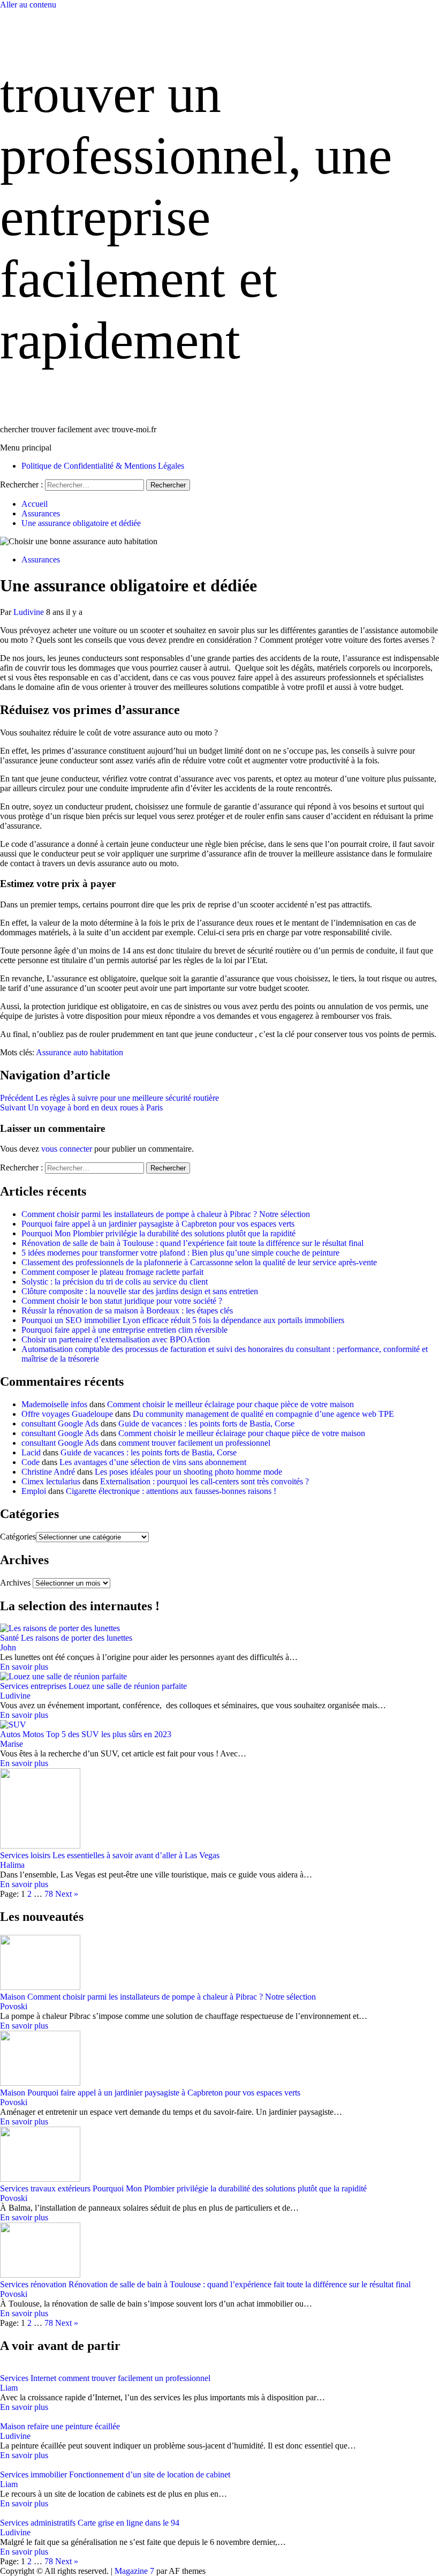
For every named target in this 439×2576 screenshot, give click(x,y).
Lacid (31, 1452)
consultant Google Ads (60, 1424)
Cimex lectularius (51, 1481)
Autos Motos (22, 1734)
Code (31, 1462)
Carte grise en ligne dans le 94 (128, 2523)
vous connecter (67, 1149)
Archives (15, 1583)
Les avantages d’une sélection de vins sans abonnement (153, 1462)
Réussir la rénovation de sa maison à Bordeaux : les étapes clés (127, 1310)
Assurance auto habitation (80, 1052)
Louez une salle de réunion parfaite (128, 1686)
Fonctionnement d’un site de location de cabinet (150, 2474)
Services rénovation (33, 2284)
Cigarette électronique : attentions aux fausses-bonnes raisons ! (171, 1491)
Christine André (48, 1472)
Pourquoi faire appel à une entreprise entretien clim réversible (124, 1330)
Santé (9, 1638)
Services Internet (28, 2378)
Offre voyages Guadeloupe (67, 1414)
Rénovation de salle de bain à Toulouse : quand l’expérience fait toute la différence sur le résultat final (192, 1243)
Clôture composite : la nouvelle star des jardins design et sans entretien (140, 1291)
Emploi (34, 1491)
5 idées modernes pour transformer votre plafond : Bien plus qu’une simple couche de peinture (180, 1253)
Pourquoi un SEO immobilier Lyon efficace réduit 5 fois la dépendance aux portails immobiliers (183, 1320)
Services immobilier (33, 2474)
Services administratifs (38, 2523)
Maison (13, 1997)
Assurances (41, 559)
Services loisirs (25, 1855)
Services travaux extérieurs (45, 2188)
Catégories (18, 1537)
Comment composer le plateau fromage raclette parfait (112, 1272)
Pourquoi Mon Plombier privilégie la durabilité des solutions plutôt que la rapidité (158, 1233)
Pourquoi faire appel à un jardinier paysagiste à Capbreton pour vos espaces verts (158, 1224)
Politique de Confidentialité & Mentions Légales (103, 466)
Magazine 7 (134, 2571)
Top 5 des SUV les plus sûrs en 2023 (109, 1734)
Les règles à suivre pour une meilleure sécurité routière (109, 1098)
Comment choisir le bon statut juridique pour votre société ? (122, 1301)
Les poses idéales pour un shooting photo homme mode (188, 1472)
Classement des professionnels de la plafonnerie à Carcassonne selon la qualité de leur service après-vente (199, 1262)
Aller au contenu (28, 5)
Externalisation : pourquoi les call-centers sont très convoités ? (205, 1481)
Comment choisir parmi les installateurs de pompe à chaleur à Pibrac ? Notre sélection (166, 1214)
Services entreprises (33, 1686)
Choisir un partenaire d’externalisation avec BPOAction (116, 1339)
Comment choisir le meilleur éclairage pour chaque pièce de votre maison (230, 1404)
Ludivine (30, 612)
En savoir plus (24, 1667)
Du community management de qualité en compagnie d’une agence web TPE (263, 1414)
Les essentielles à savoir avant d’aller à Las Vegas (136, 1855)
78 (49, 1894)
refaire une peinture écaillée (74, 2426)
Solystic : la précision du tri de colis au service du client (115, 1282)
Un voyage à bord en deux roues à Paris (81, 1107)
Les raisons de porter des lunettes (77, 1638)
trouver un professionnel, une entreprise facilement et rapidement (196, 217)
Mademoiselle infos (54, 1404)
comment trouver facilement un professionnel (194, 1443)
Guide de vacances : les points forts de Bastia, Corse (206, 1424)
